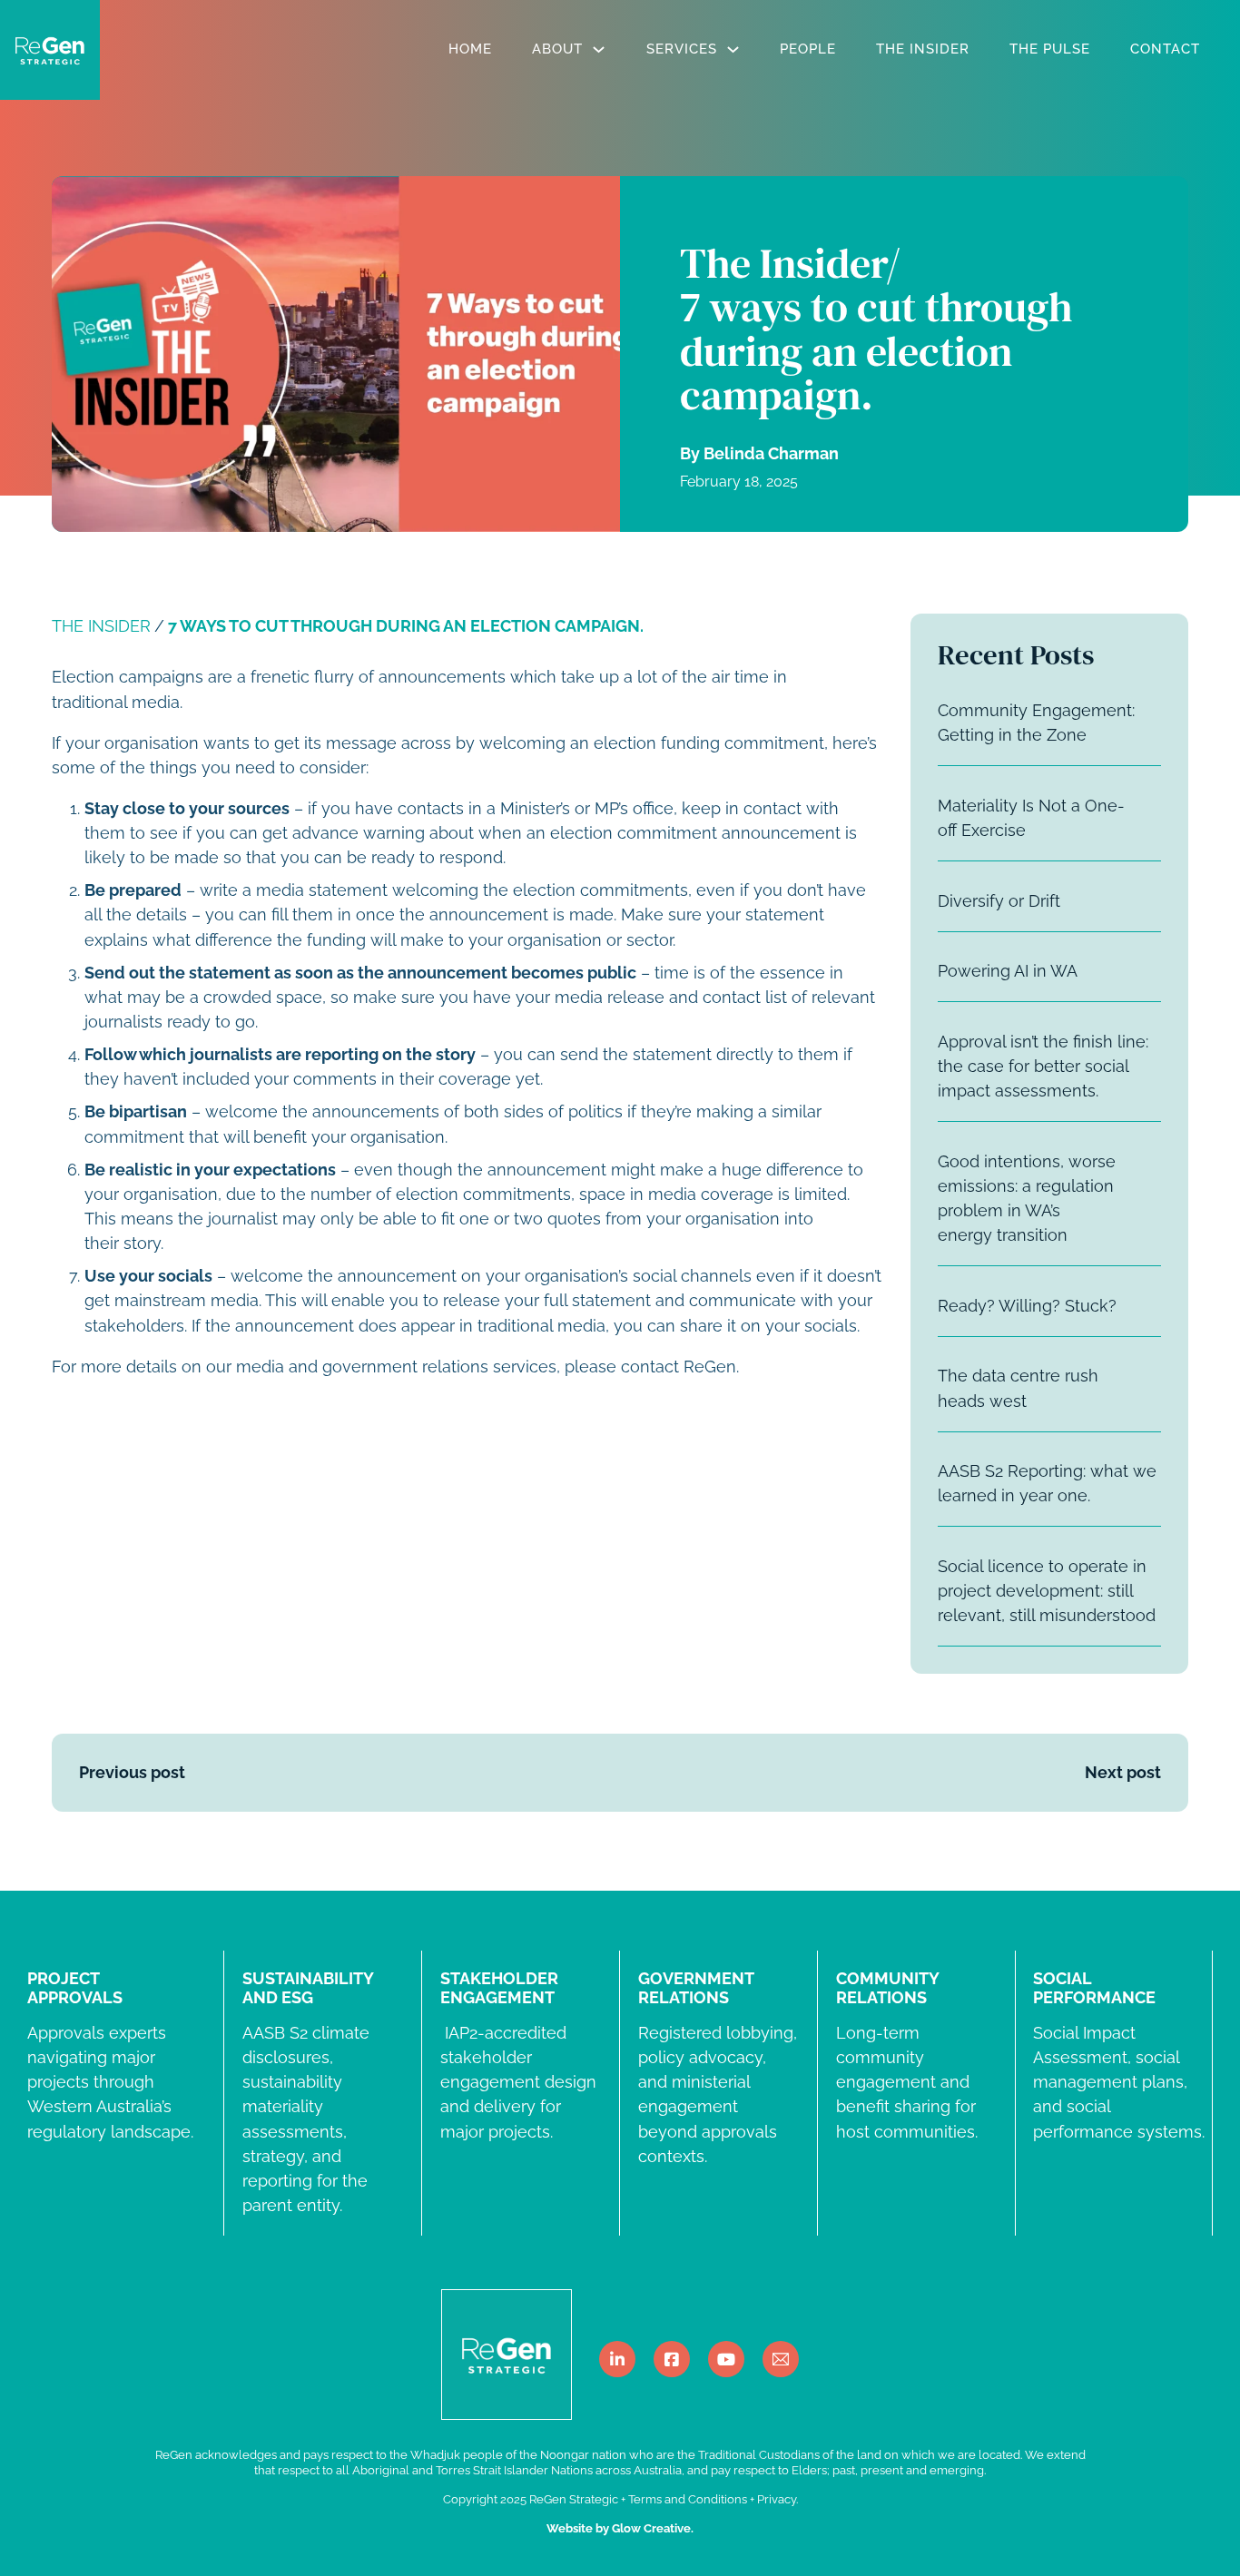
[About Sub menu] (599, 49)
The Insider (923, 49)
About (557, 49)
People (808, 49)
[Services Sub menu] (733, 49)
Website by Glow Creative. (620, 2528)
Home (470, 49)
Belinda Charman (771, 453)
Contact (1165, 49)
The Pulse (1050, 49)
